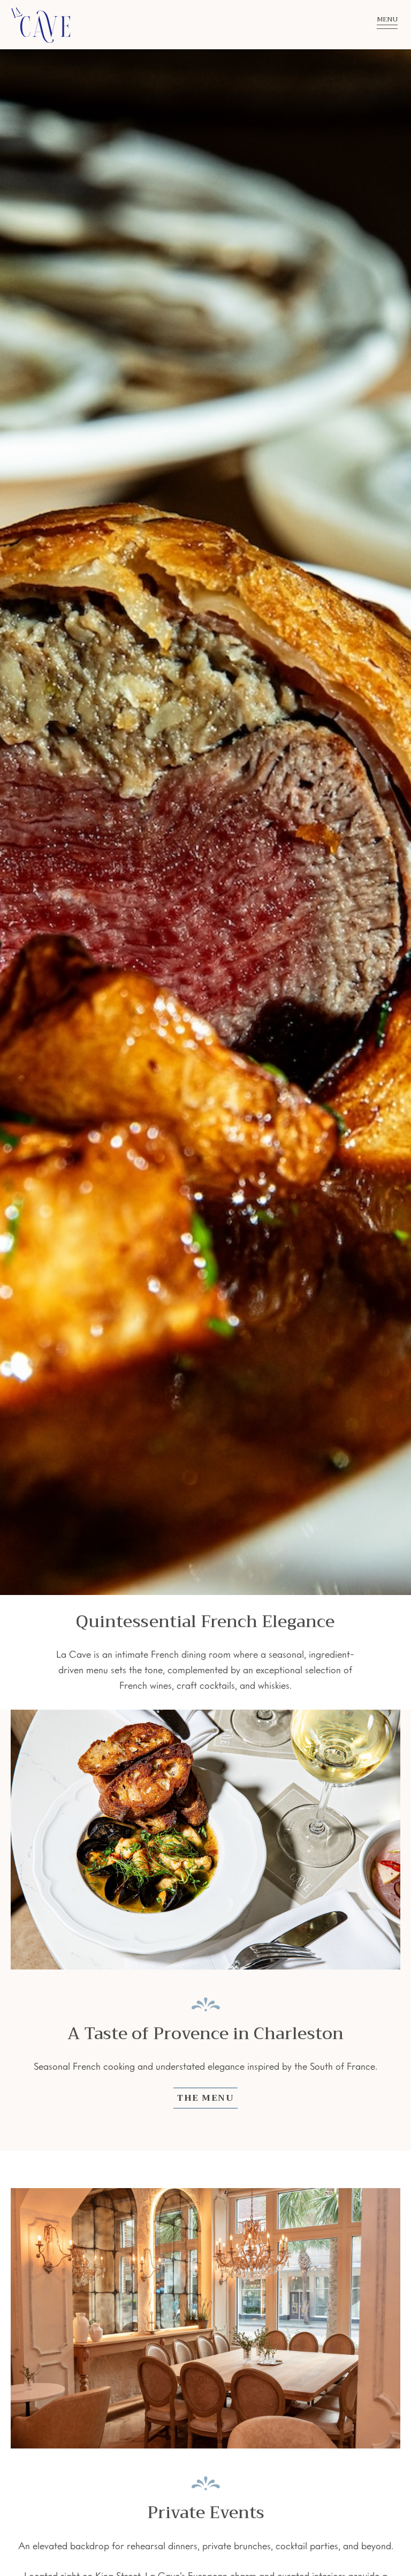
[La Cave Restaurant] (176, 25)
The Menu (205, 2098)
